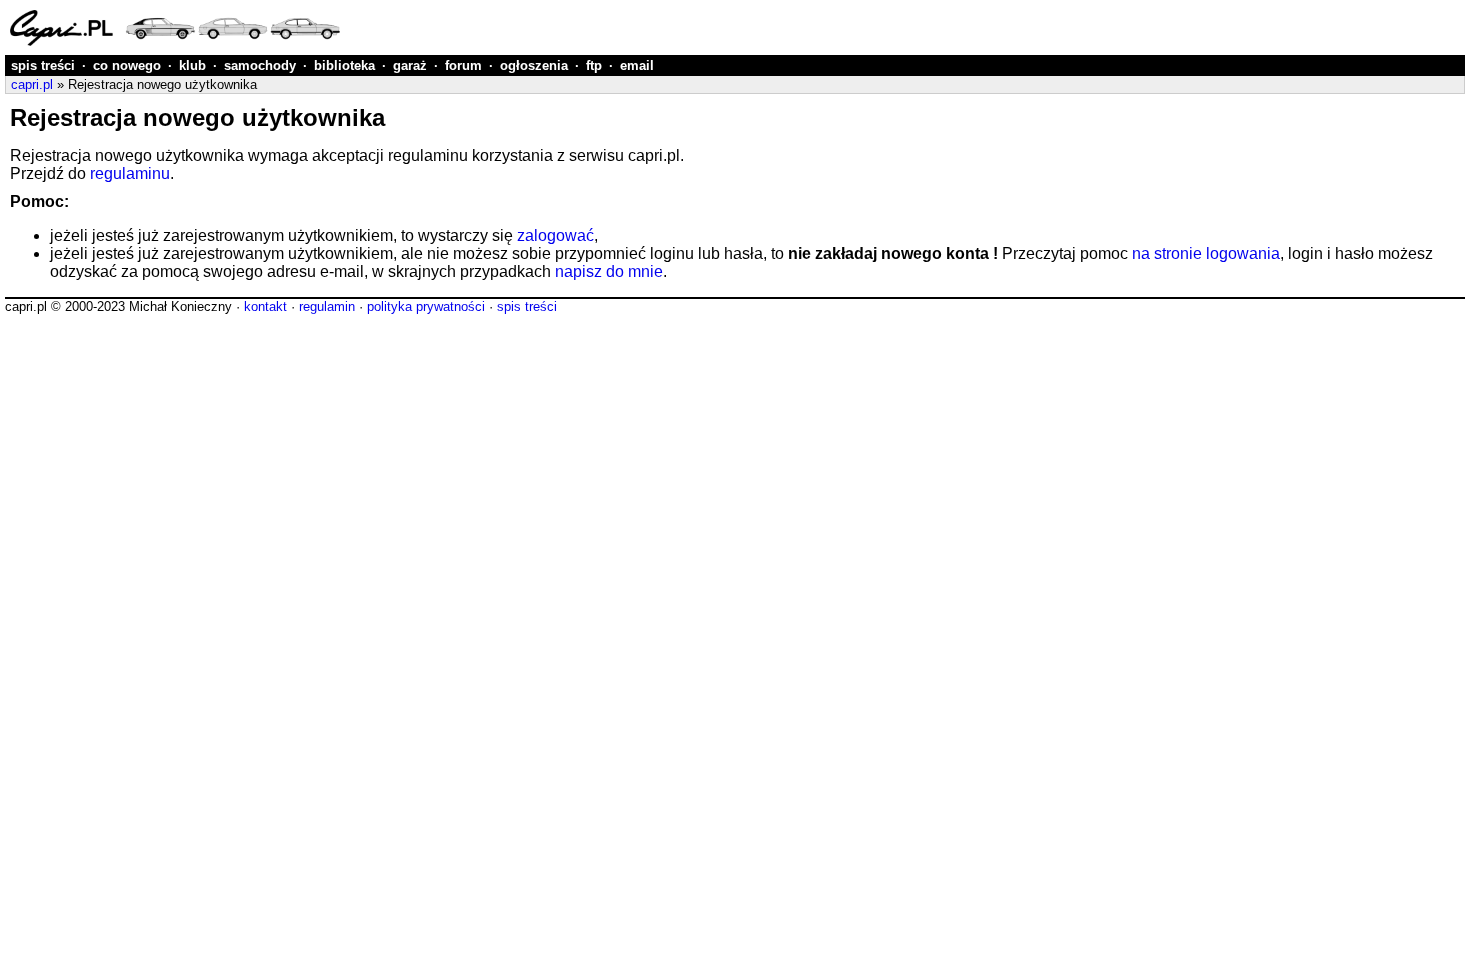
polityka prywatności (426, 306)
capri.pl (32, 84)
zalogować (555, 235)
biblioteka (344, 65)
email (637, 65)
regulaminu (130, 173)
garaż (410, 65)
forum (463, 65)
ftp (594, 65)
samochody (260, 65)
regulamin (327, 306)
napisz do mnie (609, 271)
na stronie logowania (1206, 253)
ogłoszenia (534, 65)
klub (192, 65)
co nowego (127, 65)
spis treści (43, 65)
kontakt (265, 306)
